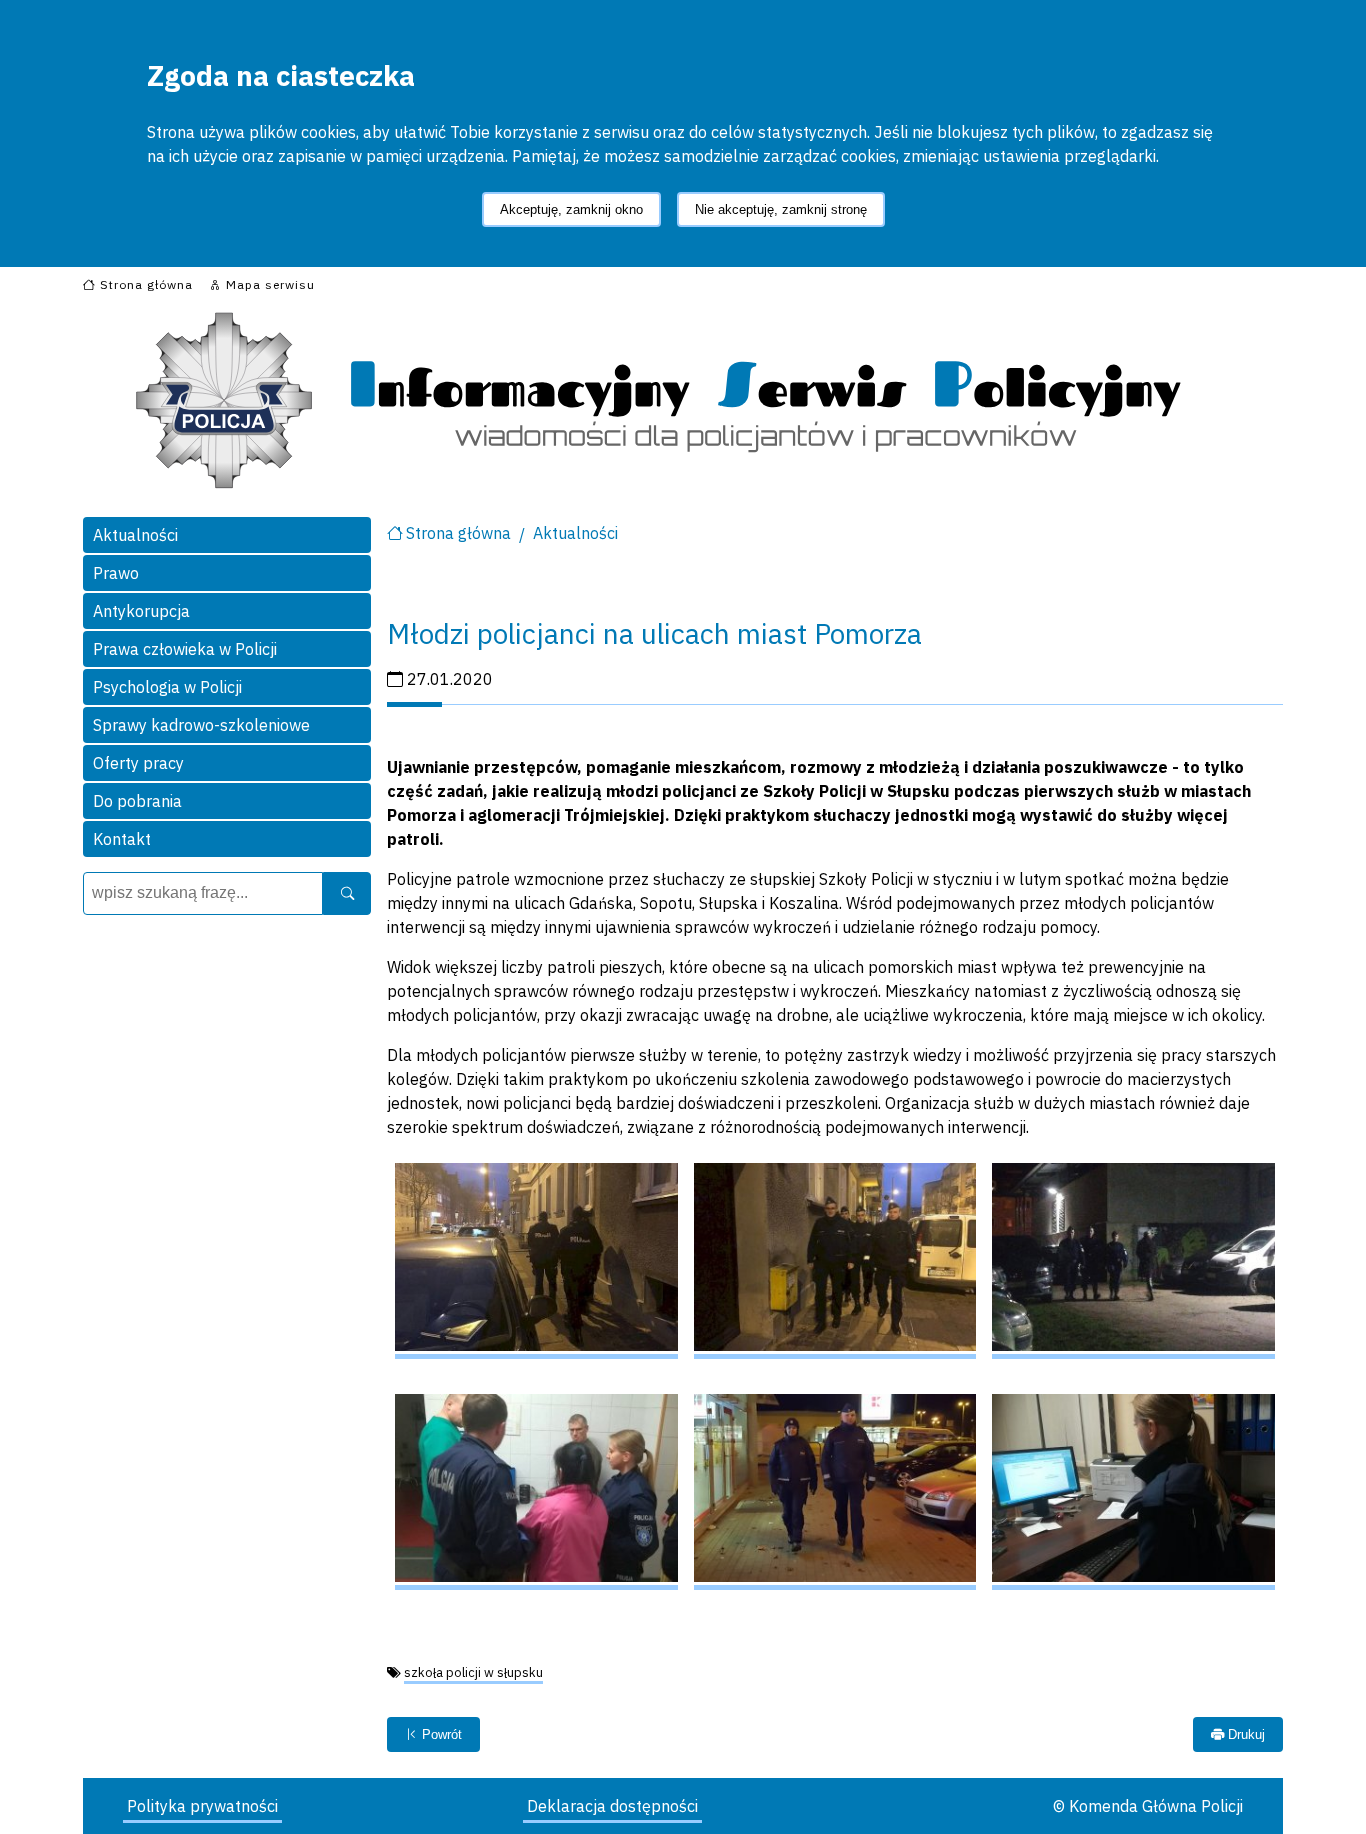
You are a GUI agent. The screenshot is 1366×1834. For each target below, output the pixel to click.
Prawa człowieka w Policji (185, 649)
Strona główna (458, 533)
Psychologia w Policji (167, 687)
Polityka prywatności (202, 1806)
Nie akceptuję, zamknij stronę (781, 209)
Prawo (116, 573)
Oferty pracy (138, 763)
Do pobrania (137, 801)
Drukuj (1244, 1734)
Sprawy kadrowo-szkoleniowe (201, 725)
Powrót (440, 1734)
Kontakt (122, 839)
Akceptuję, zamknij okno (571, 209)
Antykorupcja (141, 611)
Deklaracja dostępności (612, 1806)
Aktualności (135, 535)
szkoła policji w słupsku (473, 1672)
